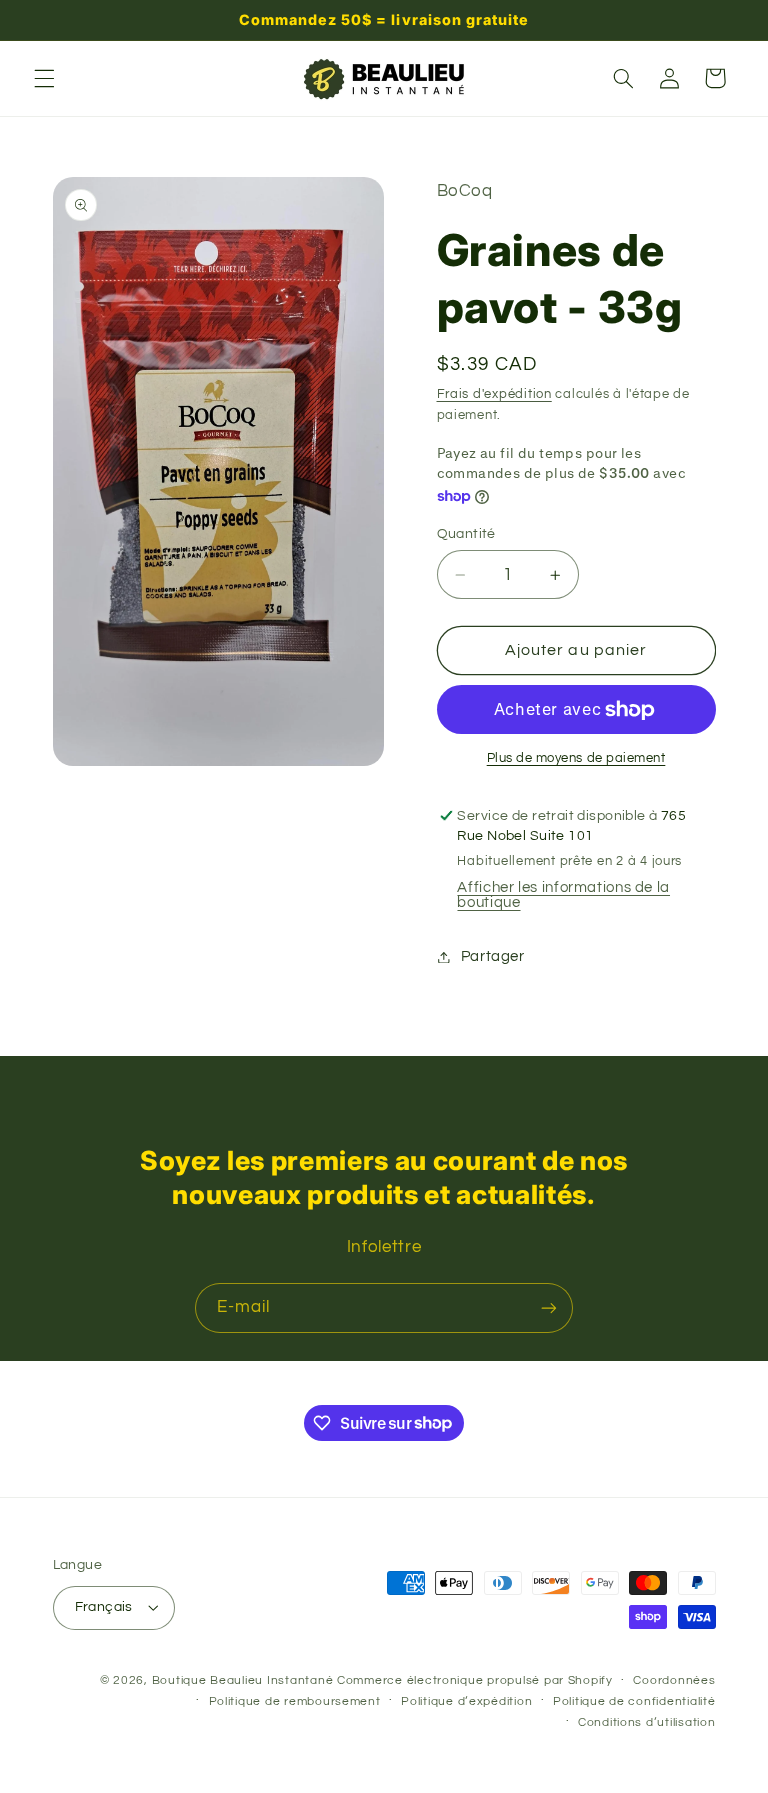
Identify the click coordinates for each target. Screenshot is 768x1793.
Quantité (466, 534)
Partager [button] (493, 956)
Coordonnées (674, 1680)
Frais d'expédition (494, 394)
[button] (44, 78)
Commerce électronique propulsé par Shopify (475, 1680)
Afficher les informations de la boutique (563, 895)
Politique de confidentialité (634, 1701)
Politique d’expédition (466, 1701)
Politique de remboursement (295, 1701)
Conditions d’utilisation (647, 1722)
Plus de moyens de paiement (576, 758)
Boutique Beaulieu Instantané (243, 1680)
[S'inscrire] (549, 1307)
